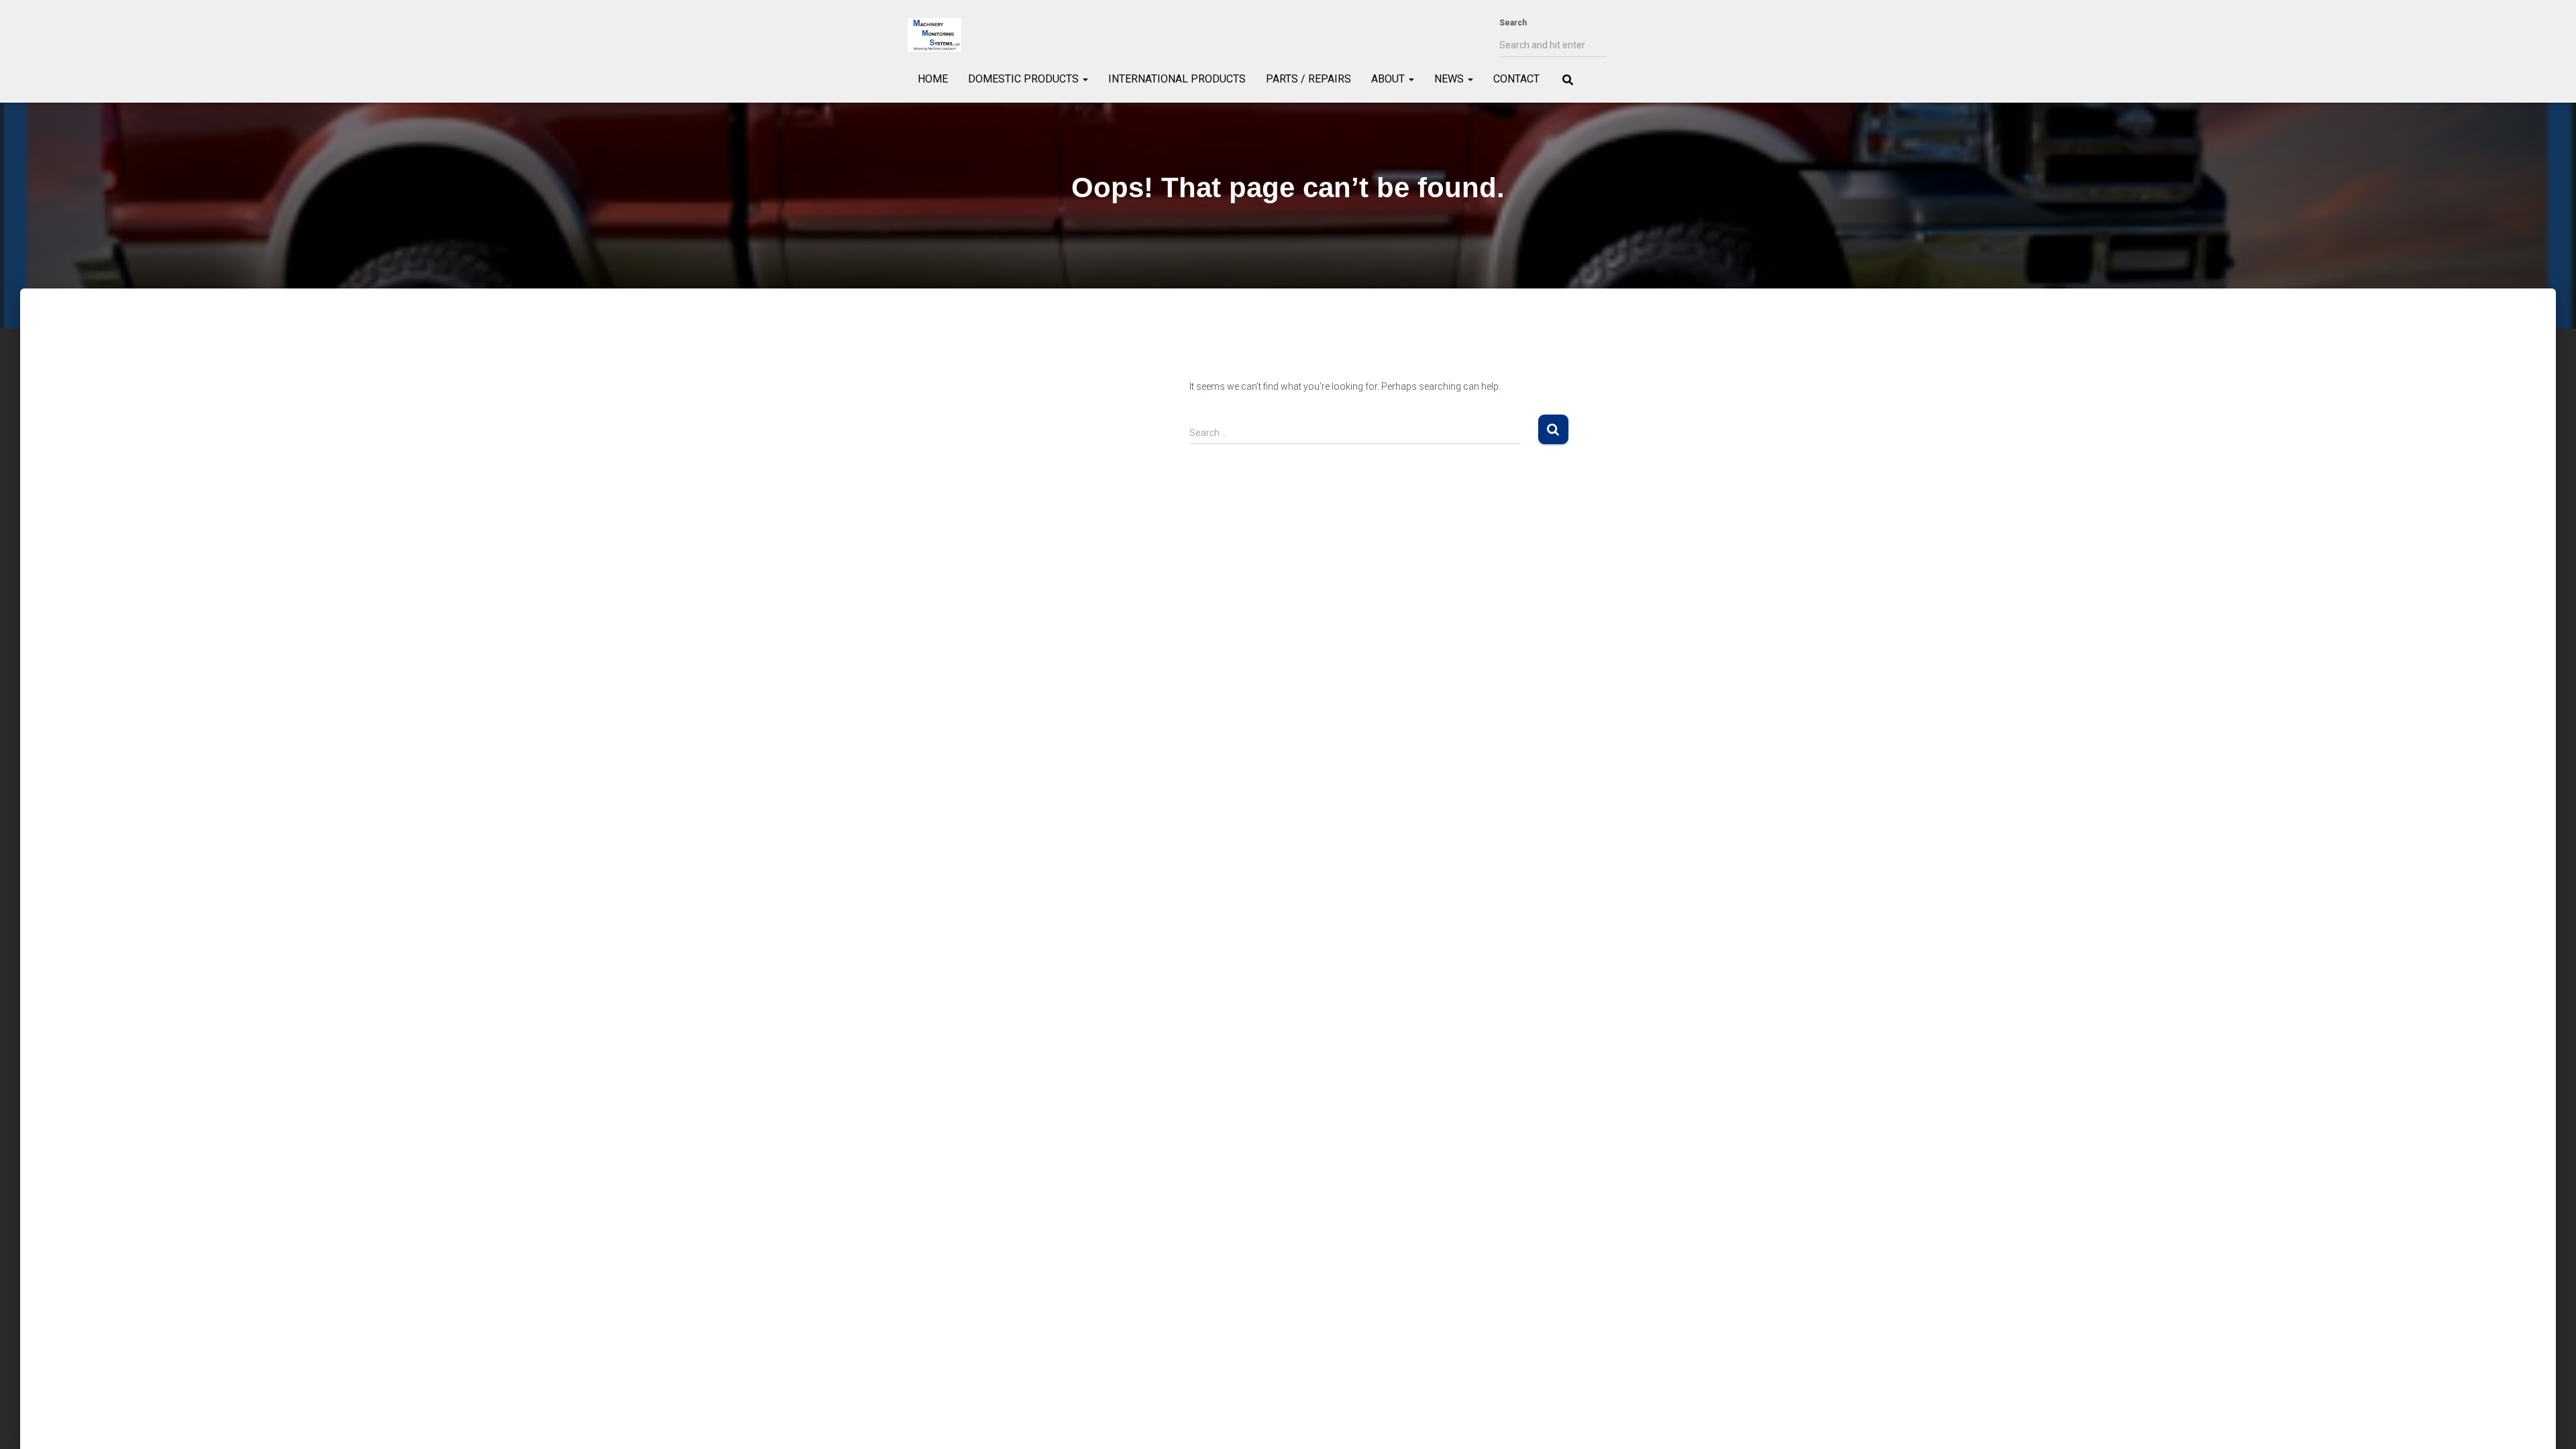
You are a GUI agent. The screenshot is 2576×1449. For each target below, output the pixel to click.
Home (933, 79)
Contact (1516, 79)
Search (1513, 23)
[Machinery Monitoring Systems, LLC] (934, 35)
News (1450, 79)
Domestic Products (1025, 79)
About (1389, 79)
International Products (1177, 79)
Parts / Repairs (1308, 79)
